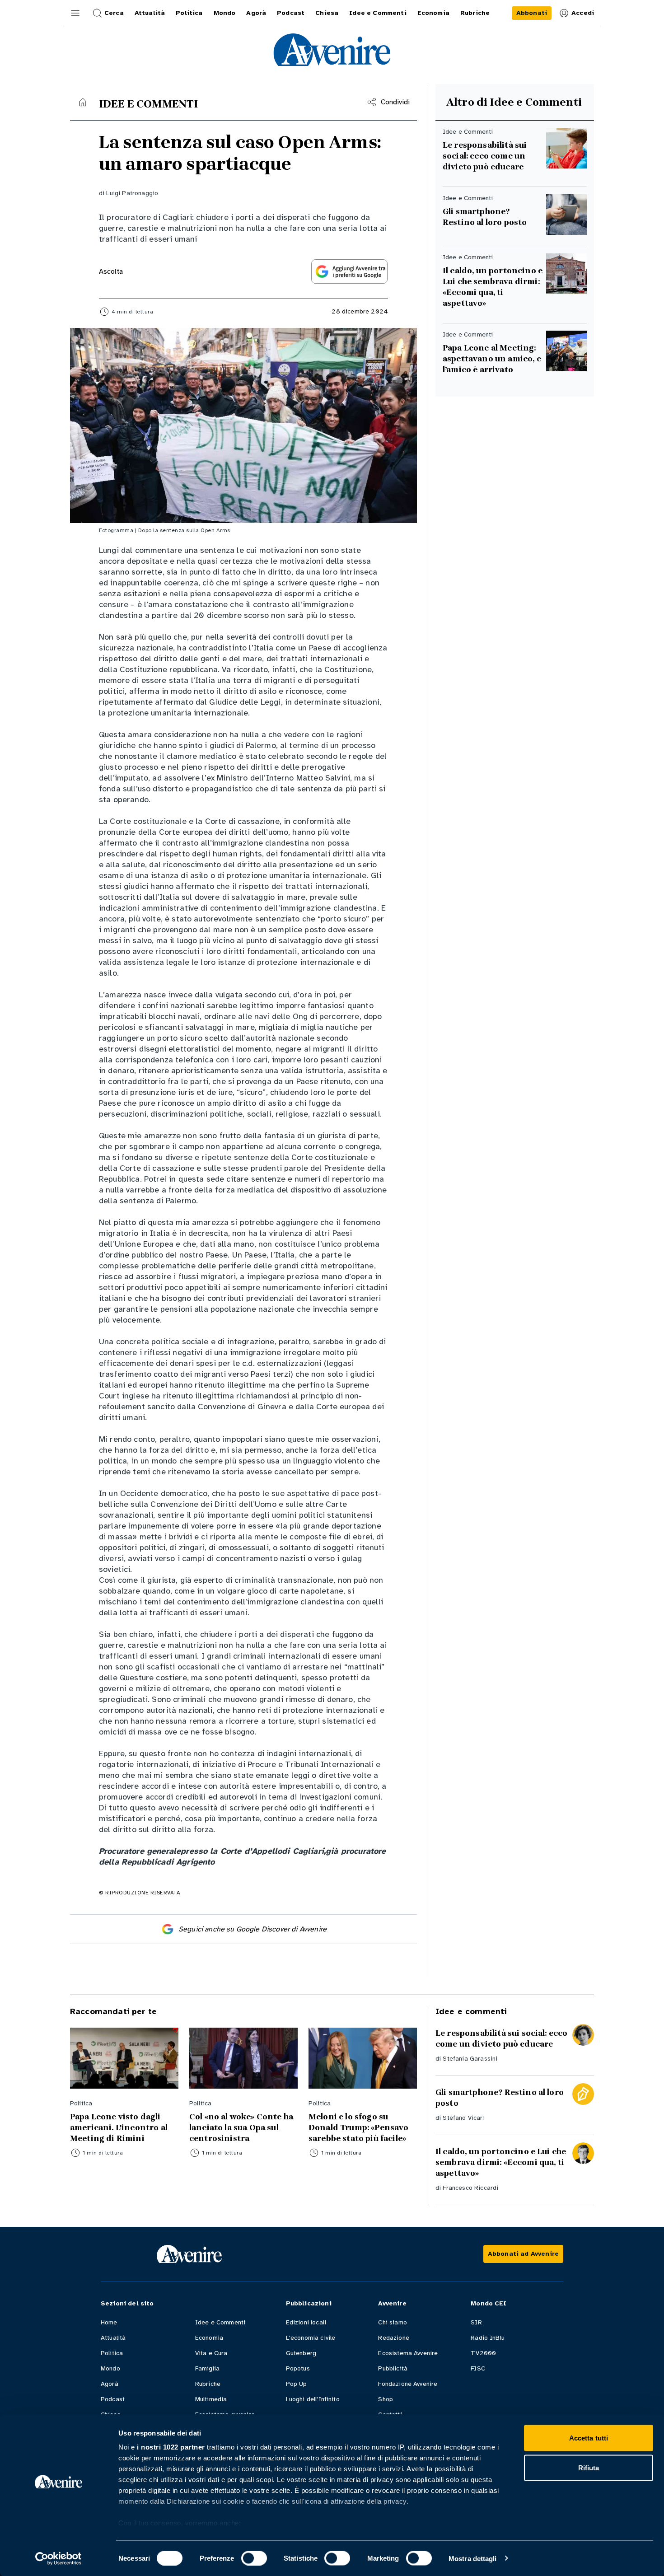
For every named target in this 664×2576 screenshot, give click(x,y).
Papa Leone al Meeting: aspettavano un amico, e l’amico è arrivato (492, 359)
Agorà (110, 2384)
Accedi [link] (583, 13)
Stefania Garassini (470, 2059)
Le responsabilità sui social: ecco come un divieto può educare (485, 156)
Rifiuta (589, 2467)
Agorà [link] (256, 13)
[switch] (254, 2558)
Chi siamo (392, 2322)
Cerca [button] (114, 13)
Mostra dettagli (473, 2558)
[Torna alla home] (83, 102)
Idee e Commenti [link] (378, 13)
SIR (476, 2322)
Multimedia (211, 2399)
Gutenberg (301, 2353)
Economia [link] (433, 13)
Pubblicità (393, 2368)
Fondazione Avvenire (408, 2384)
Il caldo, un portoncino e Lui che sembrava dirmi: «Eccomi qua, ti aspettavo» (493, 287)
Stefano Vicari (463, 2118)
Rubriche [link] (475, 13)
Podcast (113, 2399)
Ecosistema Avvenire (408, 2353)
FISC (478, 2368)
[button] (75, 13)
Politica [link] (189, 13)
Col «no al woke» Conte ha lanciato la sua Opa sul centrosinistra (241, 2127)
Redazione (393, 2338)
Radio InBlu (488, 2338)
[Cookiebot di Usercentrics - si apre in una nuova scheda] (58, 2558)
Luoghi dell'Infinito (313, 2399)
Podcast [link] (291, 13)
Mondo (110, 2368)
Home (109, 2322)
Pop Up (297, 2384)
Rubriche (208, 2384)
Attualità (113, 2338)
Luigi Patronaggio (132, 193)
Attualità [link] (150, 13)
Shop (386, 2399)
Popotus (298, 2368)
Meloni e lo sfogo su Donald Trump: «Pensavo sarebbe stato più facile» (359, 2127)
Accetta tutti (589, 2438)
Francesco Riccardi (470, 2188)
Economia (209, 2338)
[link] (532, 13)
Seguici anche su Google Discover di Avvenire (253, 1929)
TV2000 (483, 2353)
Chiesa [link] (327, 13)
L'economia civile (311, 2338)
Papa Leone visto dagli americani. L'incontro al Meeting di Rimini (119, 2127)
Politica (112, 2353)
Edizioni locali (306, 2322)
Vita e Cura (211, 2353)
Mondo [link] (225, 13)
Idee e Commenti (220, 2322)
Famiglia (207, 2368)
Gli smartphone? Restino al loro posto (485, 217)
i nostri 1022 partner (171, 2447)
